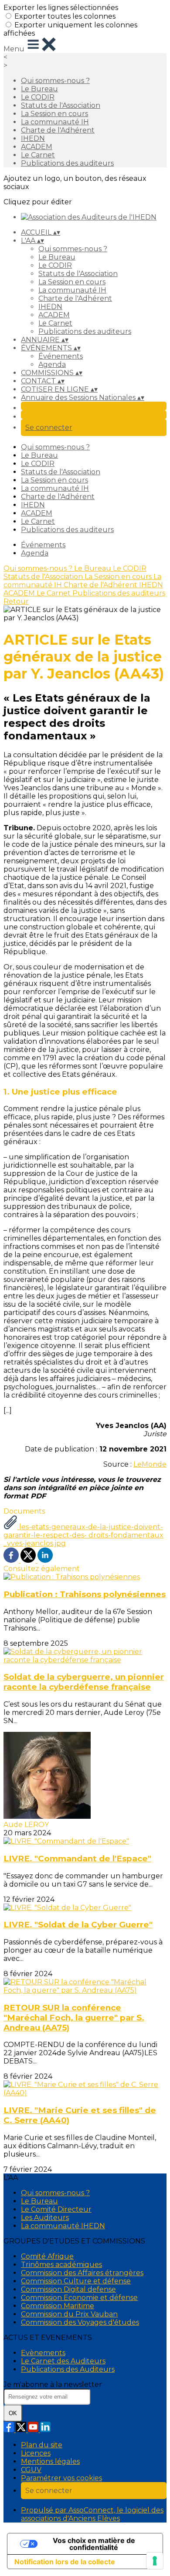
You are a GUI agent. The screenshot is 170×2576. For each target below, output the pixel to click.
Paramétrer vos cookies (61, 2478)
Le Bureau (39, 89)
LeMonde (150, 1464)
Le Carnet (38, 155)
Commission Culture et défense (76, 2281)
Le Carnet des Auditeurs (63, 2361)
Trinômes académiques (61, 2265)
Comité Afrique (47, 2256)
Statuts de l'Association (61, 105)
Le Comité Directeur (56, 2209)
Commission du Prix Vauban (69, 2314)
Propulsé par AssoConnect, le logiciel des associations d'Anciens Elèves (92, 2514)
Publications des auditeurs (67, 163)
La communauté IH (55, 122)
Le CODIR (38, 97)
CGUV (31, 2470)
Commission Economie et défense (79, 2298)
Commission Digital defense (68, 2289)
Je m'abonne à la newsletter (53, 2385)
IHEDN (33, 138)
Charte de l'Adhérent (58, 130)
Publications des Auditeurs (68, 2369)
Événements (61, 356)
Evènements (43, 2353)
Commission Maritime (58, 2306)
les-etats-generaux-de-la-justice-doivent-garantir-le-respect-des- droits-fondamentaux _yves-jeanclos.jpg (83, 1535)
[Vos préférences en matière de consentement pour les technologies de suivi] (155, 2561)
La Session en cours (54, 114)
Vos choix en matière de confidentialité (94, 2544)
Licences (36, 2453)
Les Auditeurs (45, 2218)
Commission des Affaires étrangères (82, 2273)
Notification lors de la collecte (65, 2562)
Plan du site (42, 2445)
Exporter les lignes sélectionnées (61, 8)
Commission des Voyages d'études (80, 2322)
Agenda (52, 364)
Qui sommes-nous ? (55, 81)
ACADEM (37, 147)
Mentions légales (50, 2461)
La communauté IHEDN (63, 2226)
